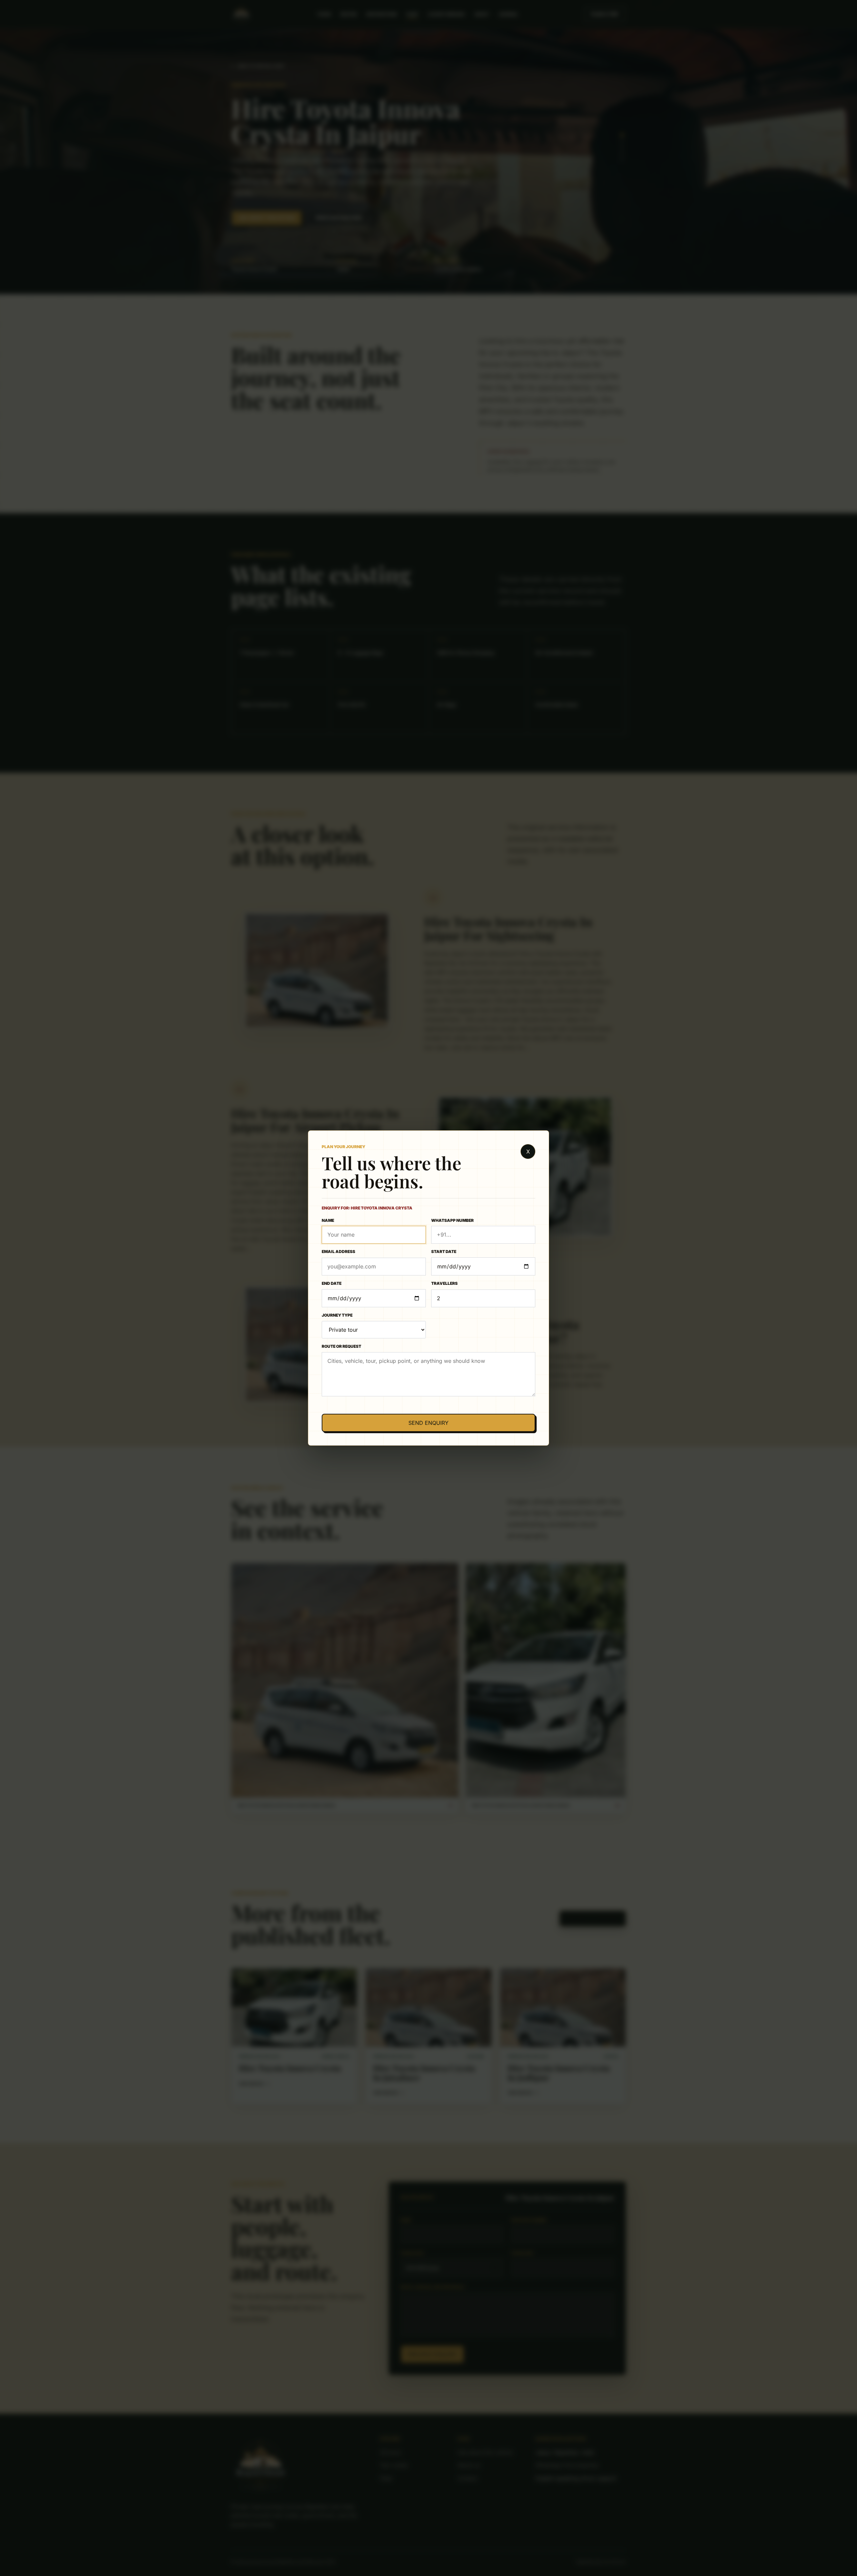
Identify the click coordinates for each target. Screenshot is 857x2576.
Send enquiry (428, 1423)
